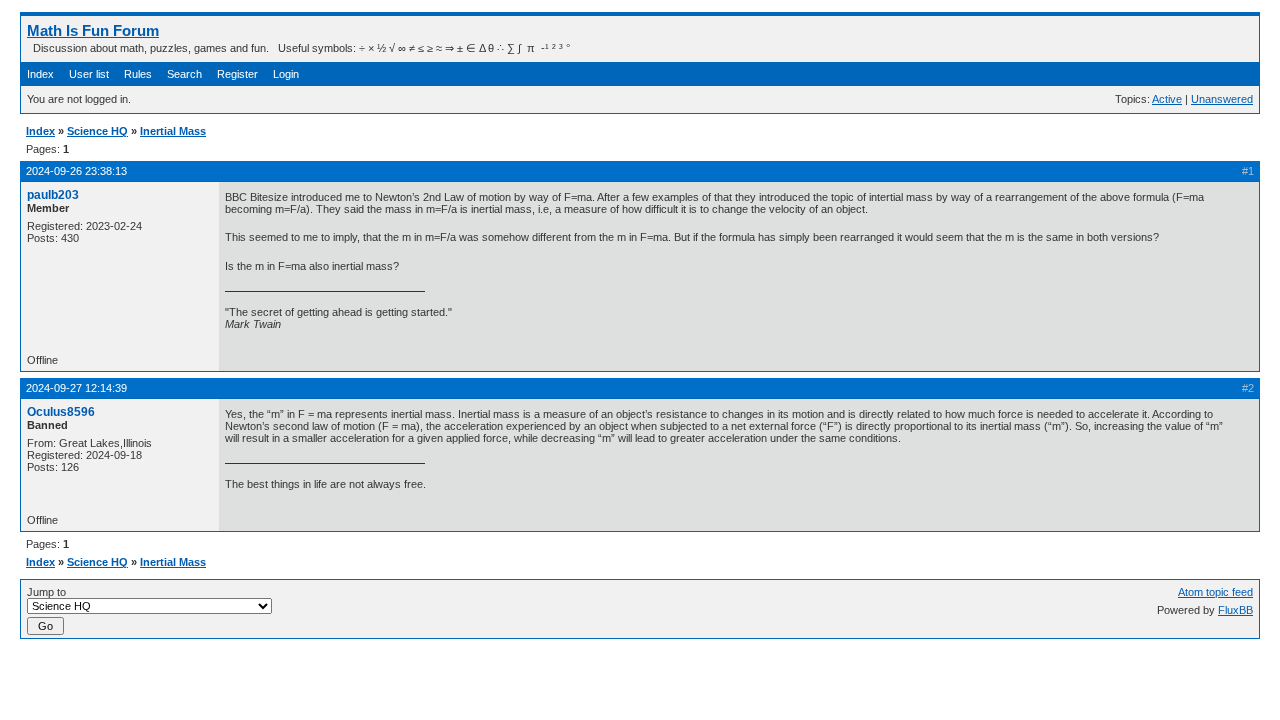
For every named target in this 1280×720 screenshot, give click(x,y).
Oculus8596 (61, 412)
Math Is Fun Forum (93, 30)
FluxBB (1235, 610)
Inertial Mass (173, 131)
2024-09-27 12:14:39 (76, 388)
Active (1167, 99)
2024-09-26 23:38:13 (76, 171)
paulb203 (53, 195)
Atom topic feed (1215, 592)
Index (40, 74)
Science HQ (97, 131)
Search (184, 74)
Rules (138, 74)
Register (237, 74)
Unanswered (1222, 99)
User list (89, 74)
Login (286, 74)
